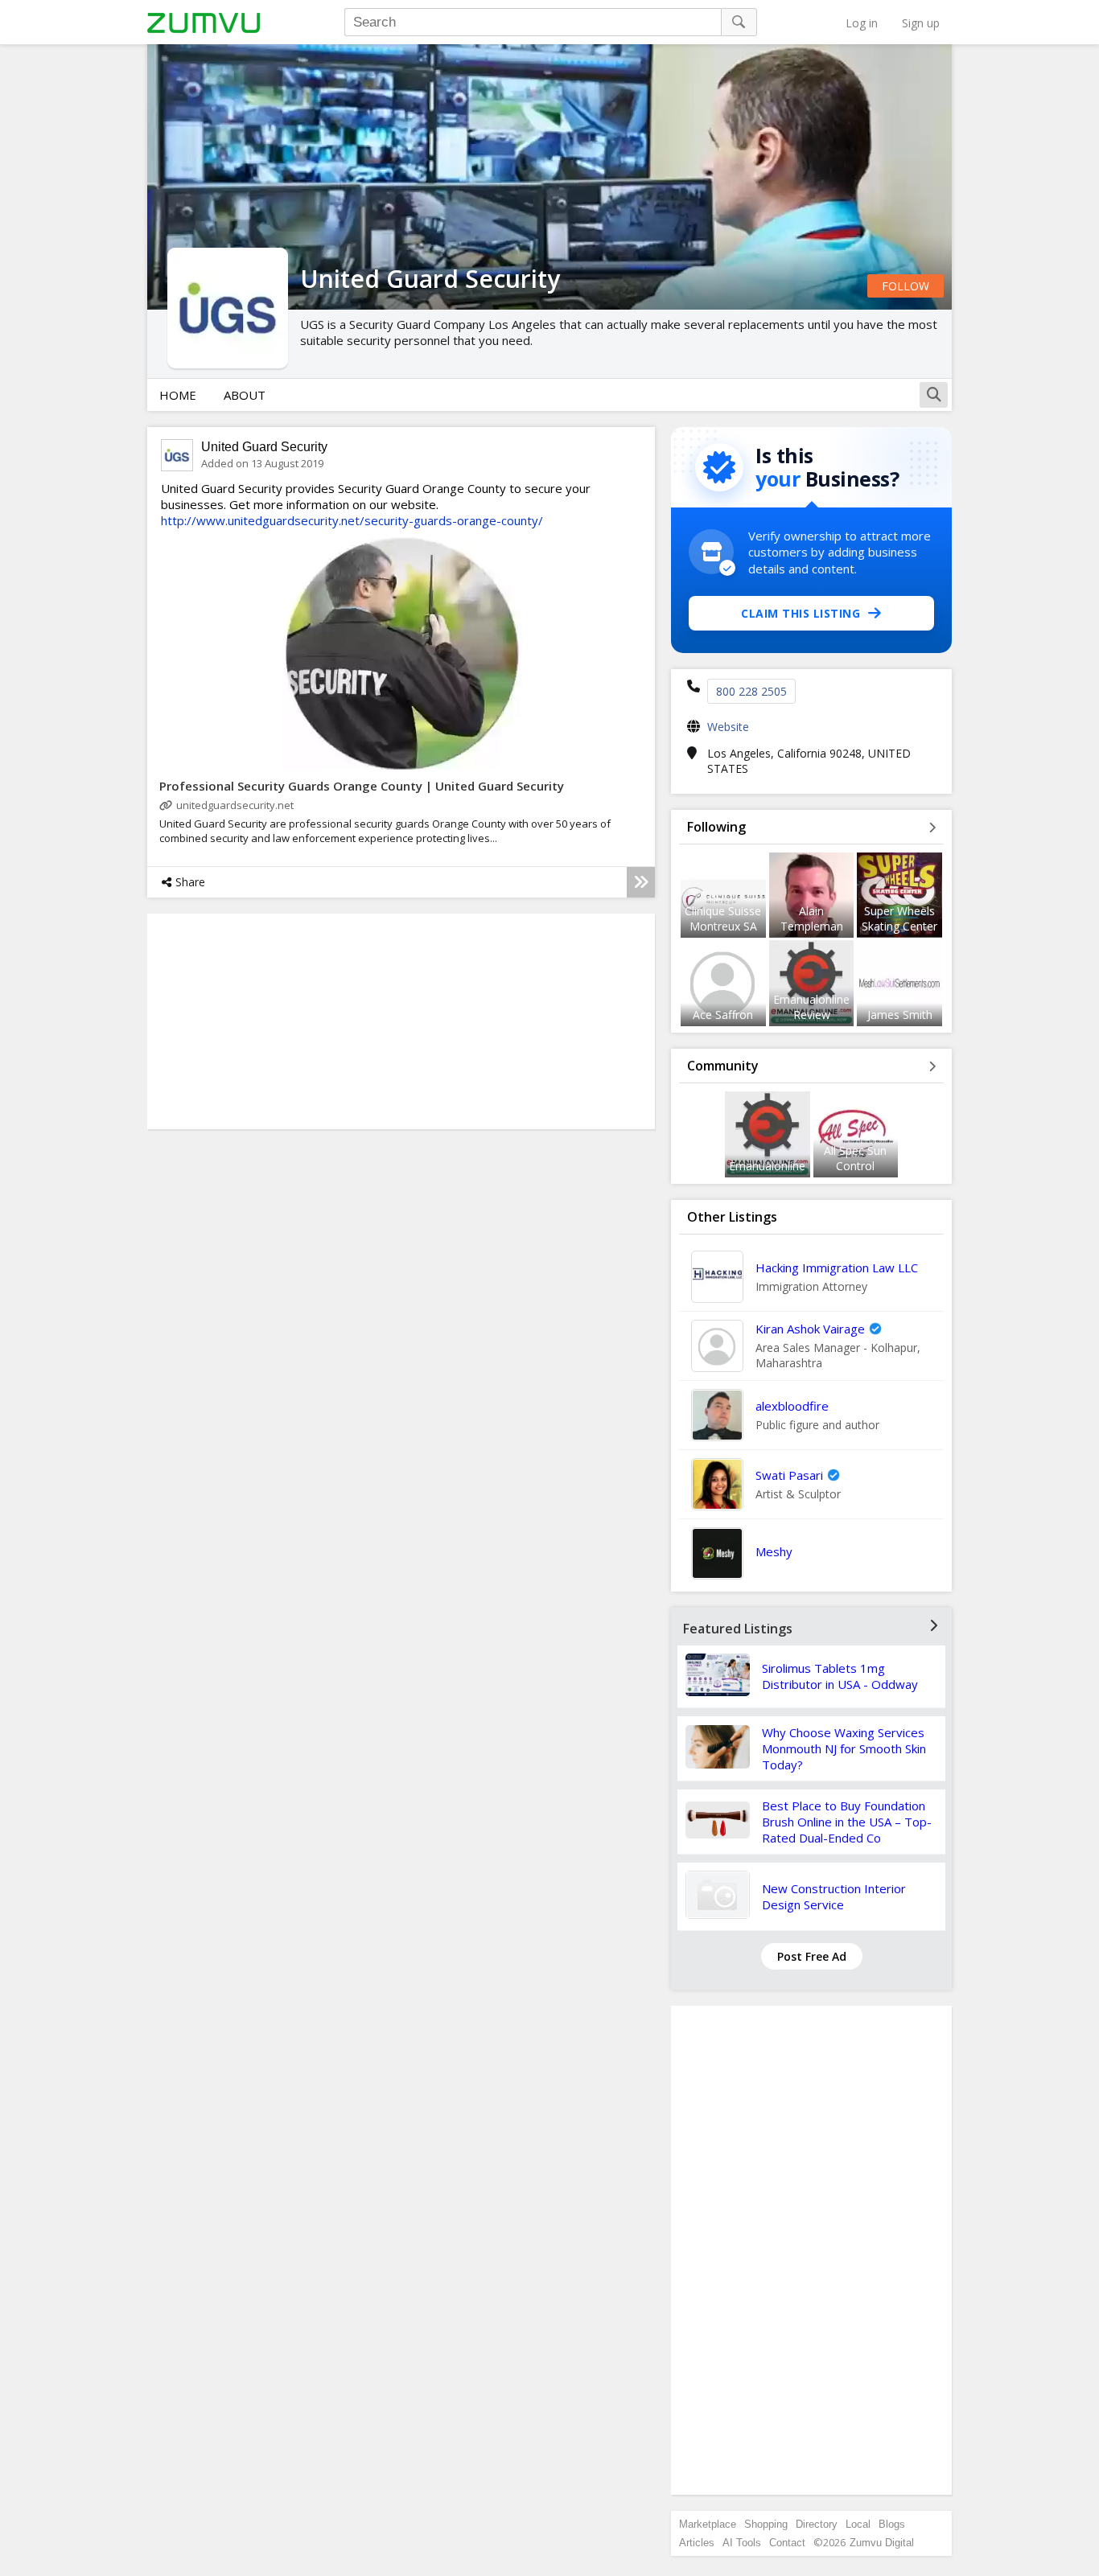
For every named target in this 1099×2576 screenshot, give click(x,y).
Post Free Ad (812, 1956)
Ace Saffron (723, 1015)
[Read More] (641, 882)
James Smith (900, 1015)
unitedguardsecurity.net (235, 805)
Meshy (774, 1551)
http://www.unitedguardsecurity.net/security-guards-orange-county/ (352, 520)
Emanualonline (767, 1166)
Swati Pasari (789, 1475)
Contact (787, 2543)
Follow (906, 286)
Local (858, 2524)
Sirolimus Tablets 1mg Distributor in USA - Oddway (840, 1676)
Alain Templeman (812, 918)
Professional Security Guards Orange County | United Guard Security (362, 786)
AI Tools (742, 2543)
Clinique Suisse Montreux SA (723, 918)
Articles (697, 2543)
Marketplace (708, 2524)
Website (728, 727)
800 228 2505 (751, 691)
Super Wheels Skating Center (899, 918)
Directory (817, 2524)
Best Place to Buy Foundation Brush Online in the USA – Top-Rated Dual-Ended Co (847, 1822)
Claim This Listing (801, 613)
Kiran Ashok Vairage (810, 1329)
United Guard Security (264, 447)
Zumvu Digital (882, 2543)
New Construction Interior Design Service (834, 1896)
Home (178, 395)
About (245, 395)
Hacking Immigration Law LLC (837, 1267)
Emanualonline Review (811, 1007)
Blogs (892, 2524)
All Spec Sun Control (855, 1158)
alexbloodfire (792, 1406)
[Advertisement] (812, 2250)
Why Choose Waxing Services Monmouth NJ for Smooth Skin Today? (844, 1748)
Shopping (766, 2524)
